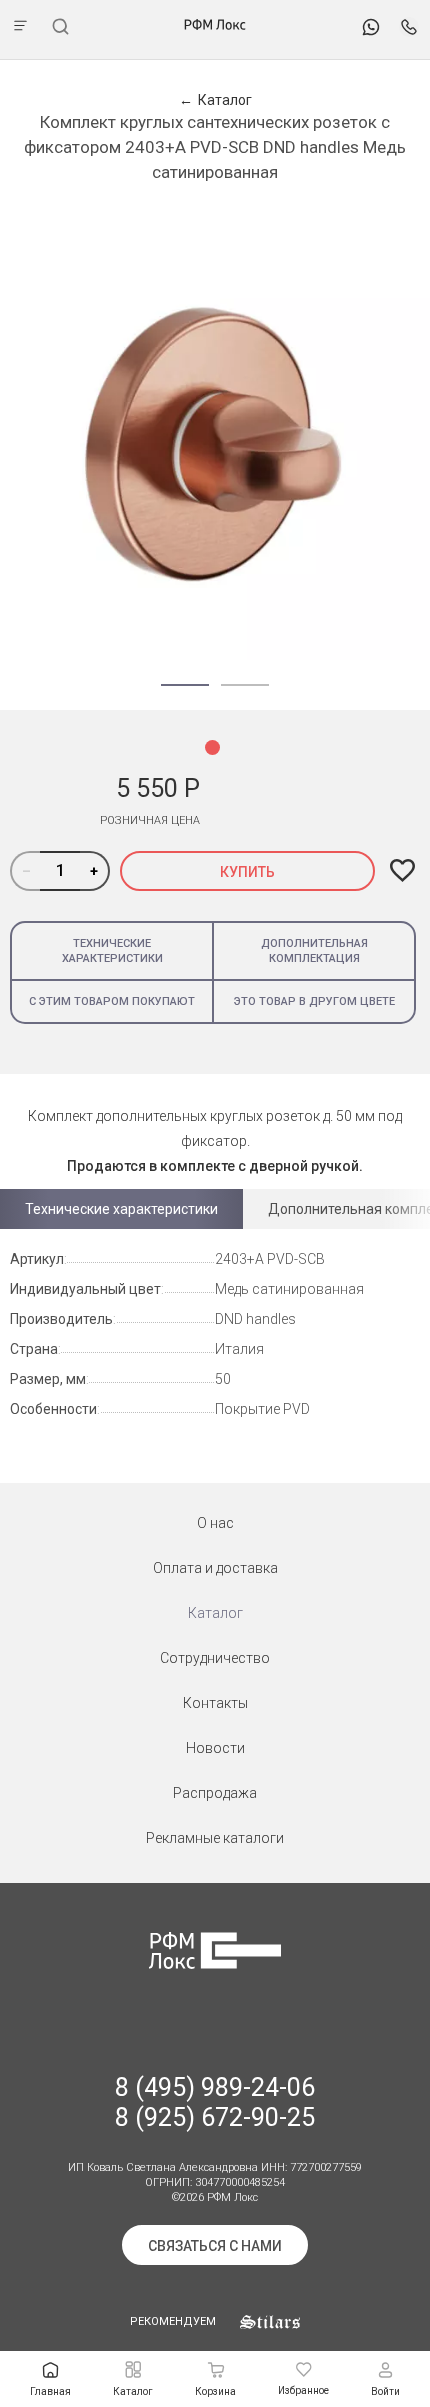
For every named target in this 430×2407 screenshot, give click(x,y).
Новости (215, 1748)
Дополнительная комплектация (314, 951)
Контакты (215, 1703)
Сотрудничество (215, 1658)
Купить (247, 872)
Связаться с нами (215, 2246)
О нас (215, 1523)
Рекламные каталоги (215, 1838)
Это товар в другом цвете (314, 1001)
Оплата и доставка (215, 1568)
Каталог (215, 1613)
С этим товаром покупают (112, 1001)
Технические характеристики (112, 951)
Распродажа (215, 1793)
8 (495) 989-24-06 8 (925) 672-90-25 (215, 2102)
